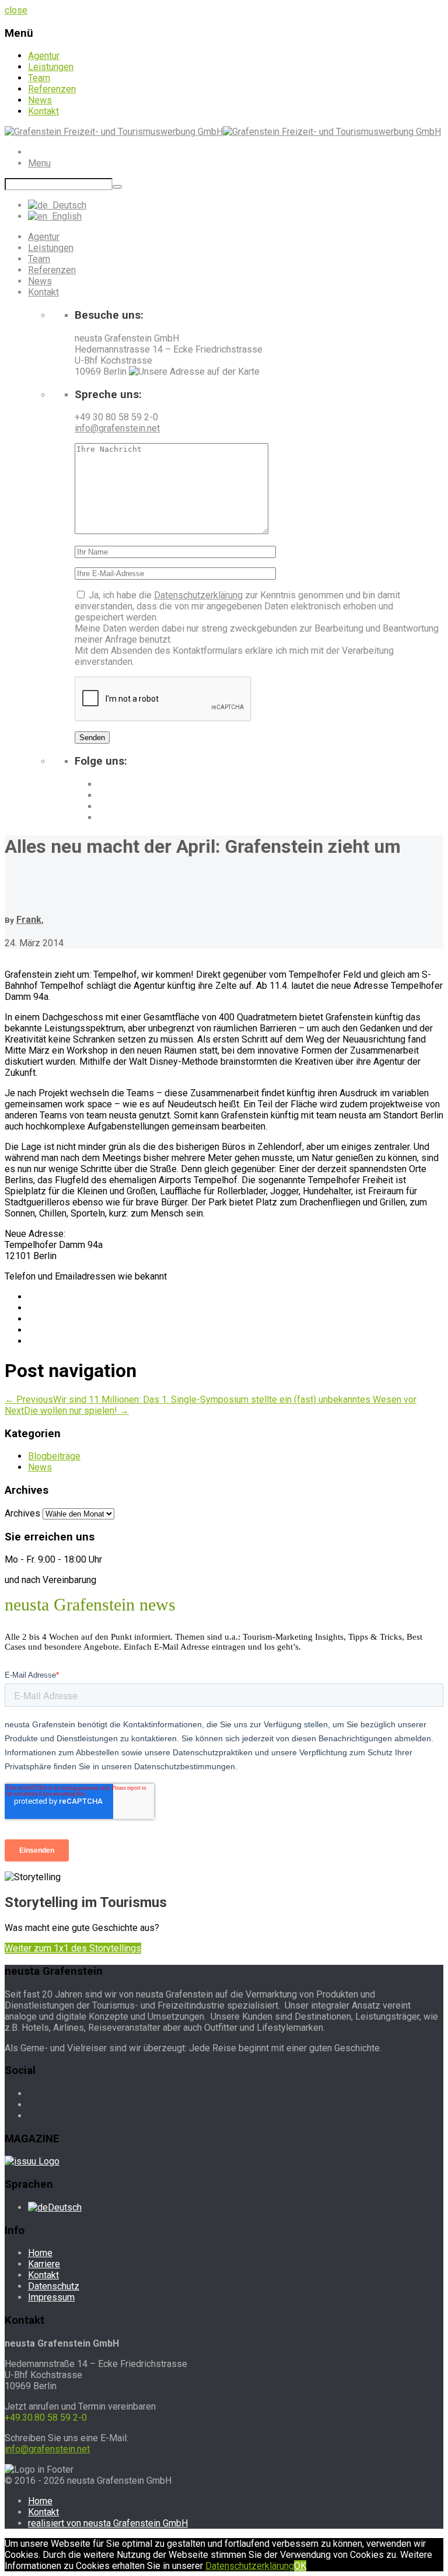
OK (300, 2566)
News (40, 100)
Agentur (44, 56)
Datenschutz (54, 2286)
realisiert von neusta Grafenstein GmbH (108, 2523)
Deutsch (67, 205)
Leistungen (51, 67)
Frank (29, 920)
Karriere (44, 2264)
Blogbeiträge (54, 1456)
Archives (22, 1513)
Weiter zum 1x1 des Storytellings (73, 1948)
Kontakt (43, 111)
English (64, 216)
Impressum (51, 2297)
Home (40, 2253)
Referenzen (52, 89)
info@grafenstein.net (117, 428)
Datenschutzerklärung (198, 595)
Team (39, 78)
